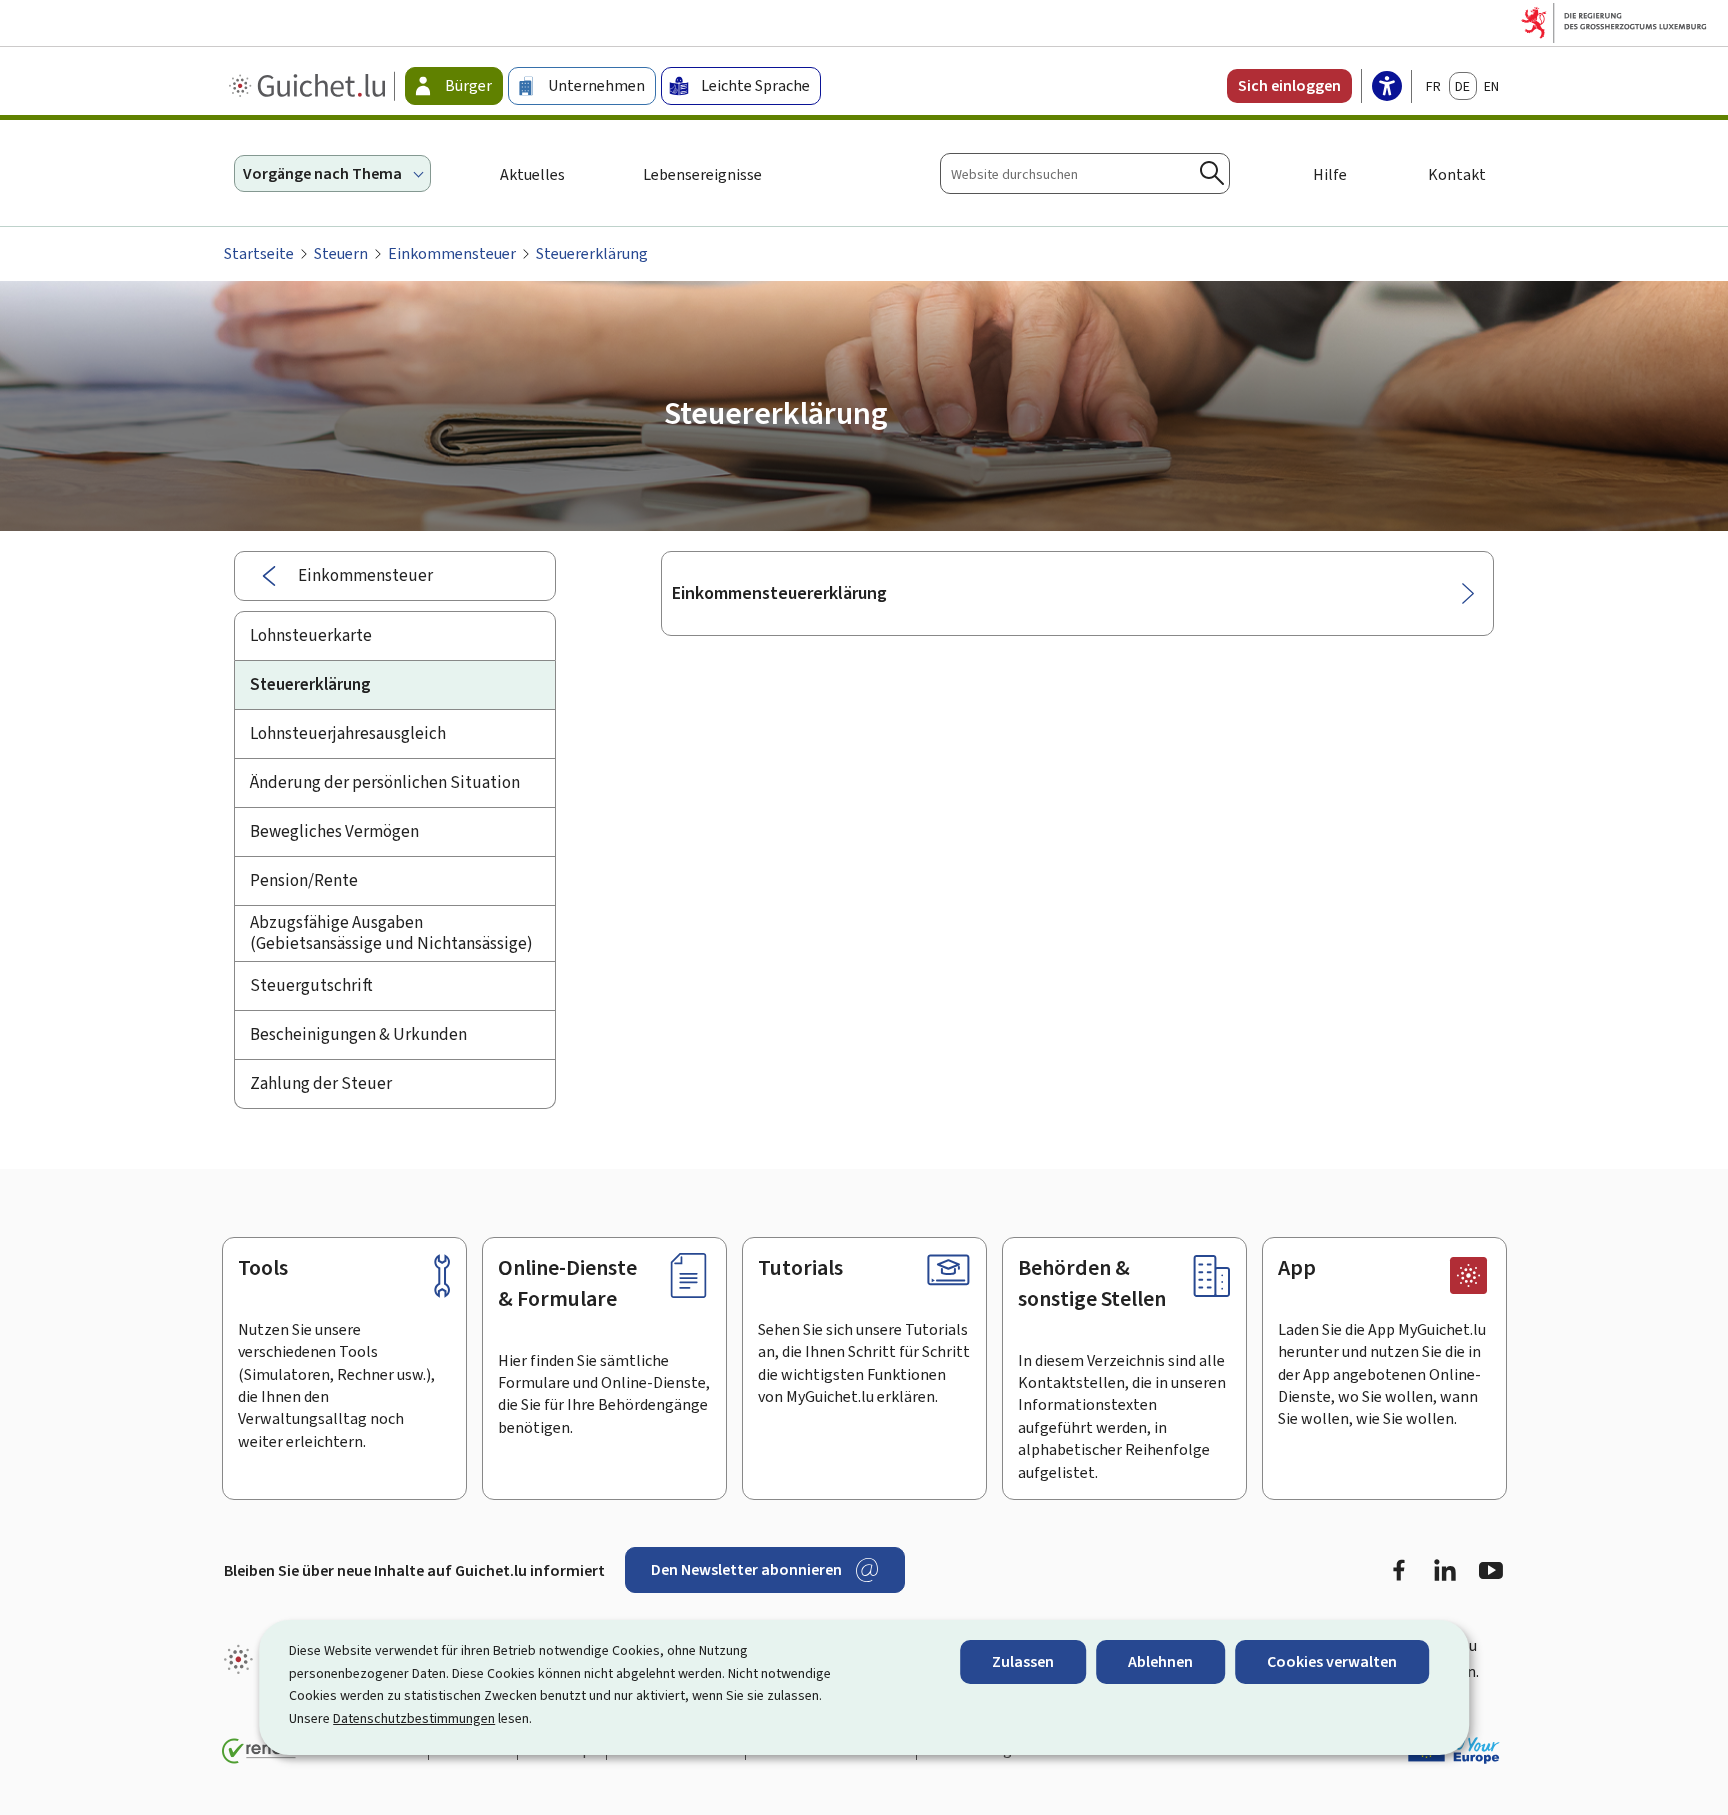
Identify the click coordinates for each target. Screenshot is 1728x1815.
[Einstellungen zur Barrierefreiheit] (1387, 88)
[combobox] (1085, 173)
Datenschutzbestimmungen (414, 1718)
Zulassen (1023, 1661)
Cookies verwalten (1332, 1661)
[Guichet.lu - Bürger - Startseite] (309, 86)
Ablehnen (1160, 1661)
